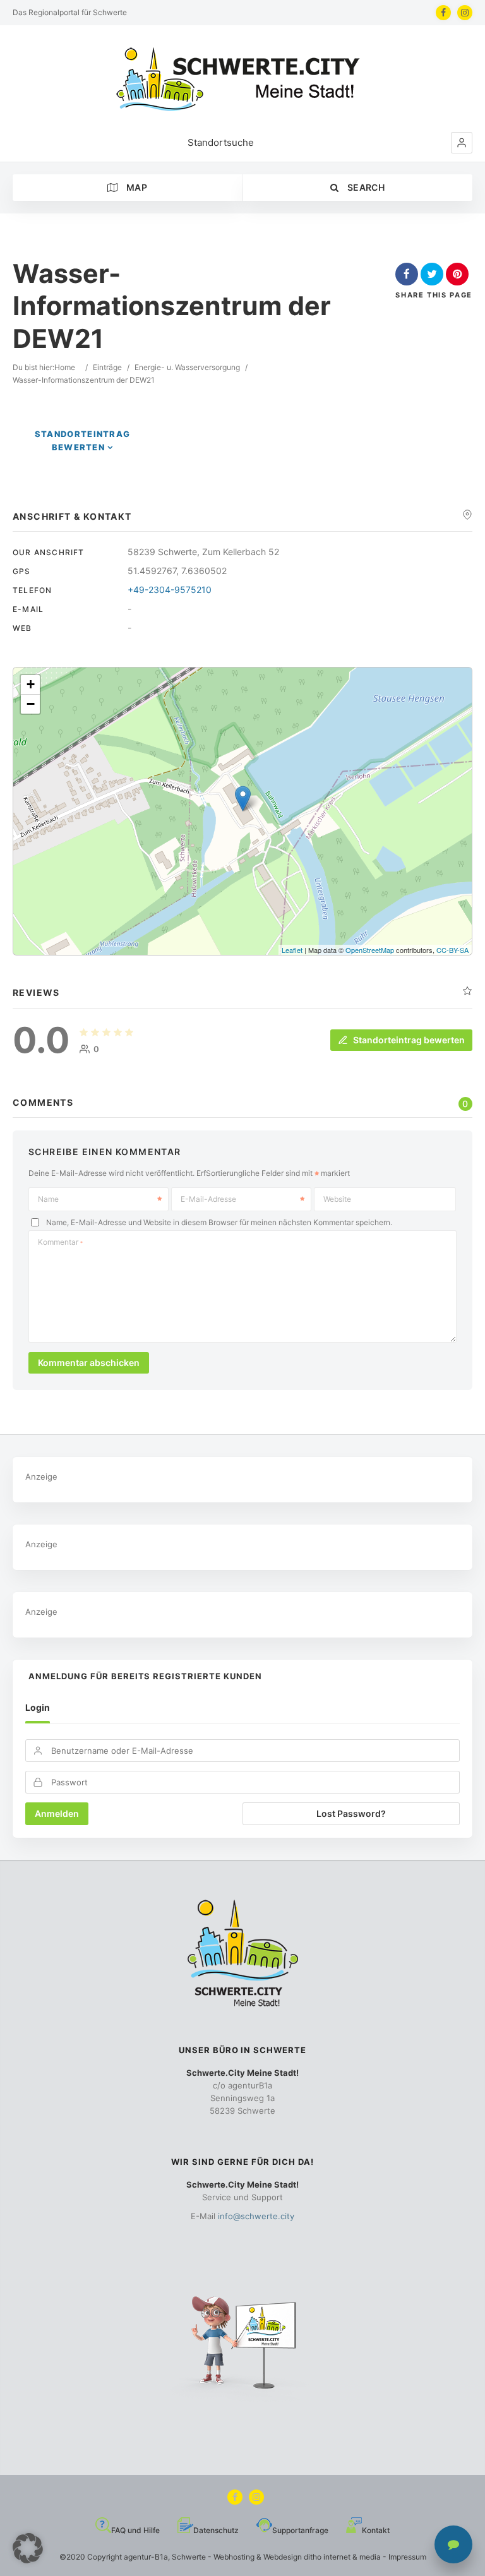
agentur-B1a (146, 2557)
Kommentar (60, 1242)
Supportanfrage (300, 2530)
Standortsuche (221, 142)
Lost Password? (351, 1813)
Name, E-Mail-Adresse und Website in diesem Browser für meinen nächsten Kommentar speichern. (219, 1222)
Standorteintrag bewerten (409, 1040)
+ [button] (31, 684)
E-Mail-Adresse (208, 1199)
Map (136, 187)
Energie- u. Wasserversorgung (187, 367)
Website (337, 1199)
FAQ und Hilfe (135, 2530)
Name (48, 1199)
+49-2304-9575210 (170, 590)
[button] (462, 143)
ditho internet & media (342, 2557)
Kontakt (376, 2530)
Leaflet (292, 950)
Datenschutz (216, 2530)
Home (65, 367)
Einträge (107, 367)
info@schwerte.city (256, 2216)
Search (365, 187)
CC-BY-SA (452, 950)
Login (38, 1707)
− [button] (31, 704)
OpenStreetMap (370, 950)
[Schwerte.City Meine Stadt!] (242, 79)
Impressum (407, 2557)
